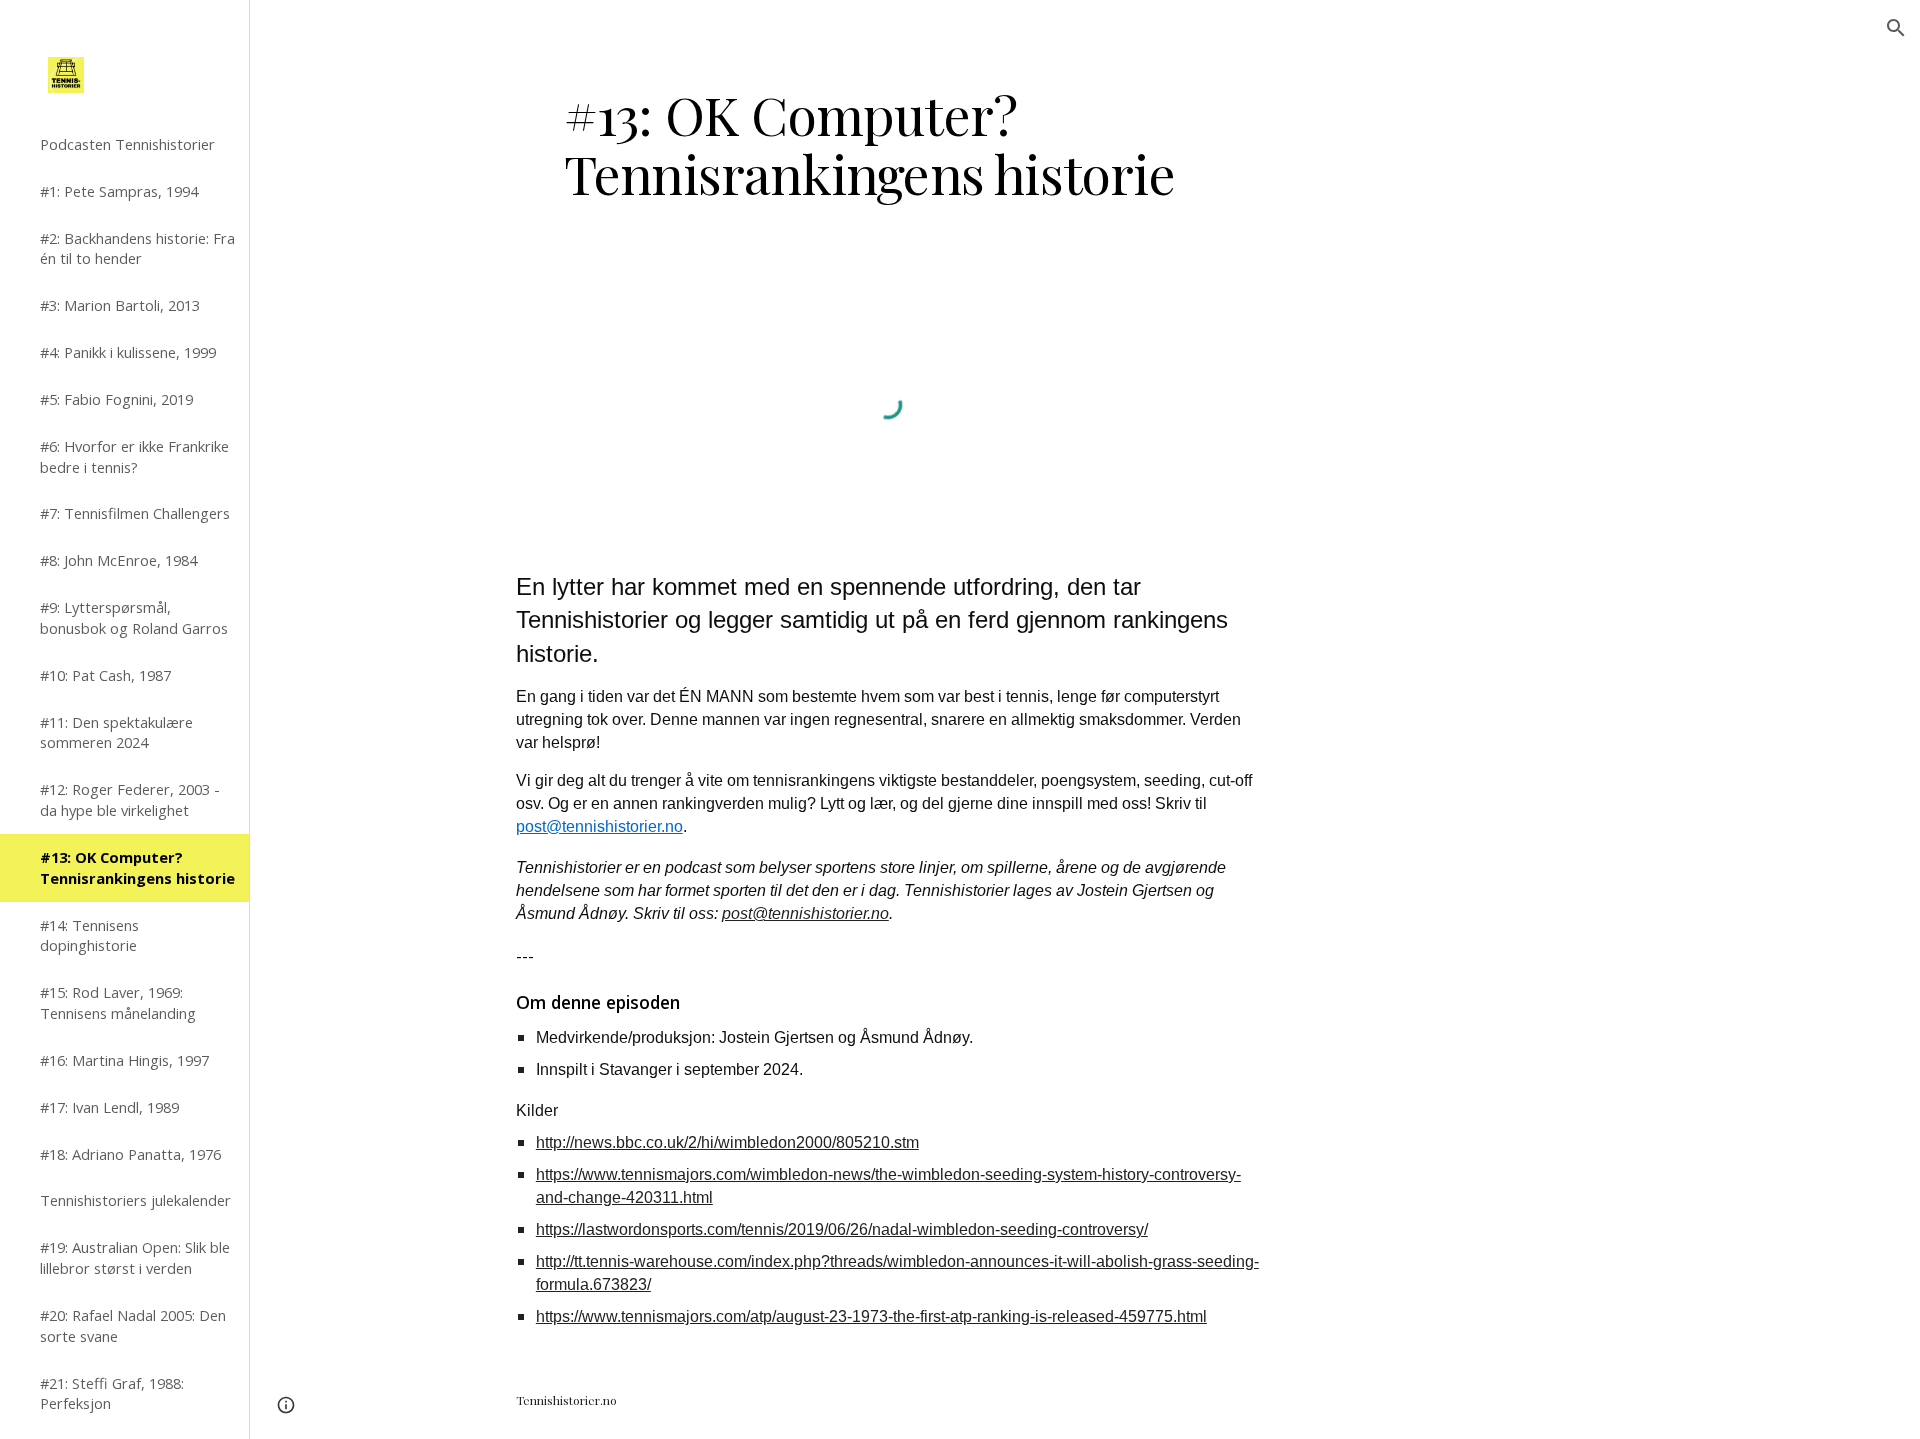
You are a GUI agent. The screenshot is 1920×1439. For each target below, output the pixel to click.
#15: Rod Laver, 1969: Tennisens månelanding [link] (118, 1002)
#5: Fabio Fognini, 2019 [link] (116, 399)
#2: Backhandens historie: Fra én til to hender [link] (137, 248)
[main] (888, 143)
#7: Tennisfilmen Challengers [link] (135, 513)
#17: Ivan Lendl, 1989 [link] (109, 1107)
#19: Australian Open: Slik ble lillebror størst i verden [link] (135, 1257)
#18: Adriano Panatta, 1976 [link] (130, 1154)
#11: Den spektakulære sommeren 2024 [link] (116, 732)
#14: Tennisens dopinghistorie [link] (89, 935)
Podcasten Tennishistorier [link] (127, 144)
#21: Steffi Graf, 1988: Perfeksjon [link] (112, 1393)
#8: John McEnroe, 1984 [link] (118, 560)
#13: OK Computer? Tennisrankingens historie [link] (137, 867)
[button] (1896, 28)
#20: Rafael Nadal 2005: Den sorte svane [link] (133, 1325)
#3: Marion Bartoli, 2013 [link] (120, 305)
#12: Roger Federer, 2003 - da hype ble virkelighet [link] (130, 799)
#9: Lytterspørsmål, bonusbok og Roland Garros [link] (134, 617)
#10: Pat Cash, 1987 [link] (105, 675)
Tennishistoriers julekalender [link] (135, 1200)
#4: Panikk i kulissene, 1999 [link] (128, 352)
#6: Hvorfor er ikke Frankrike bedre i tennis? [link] (134, 456)
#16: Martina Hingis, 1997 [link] (124, 1060)
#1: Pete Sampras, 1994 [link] (119, 191)
